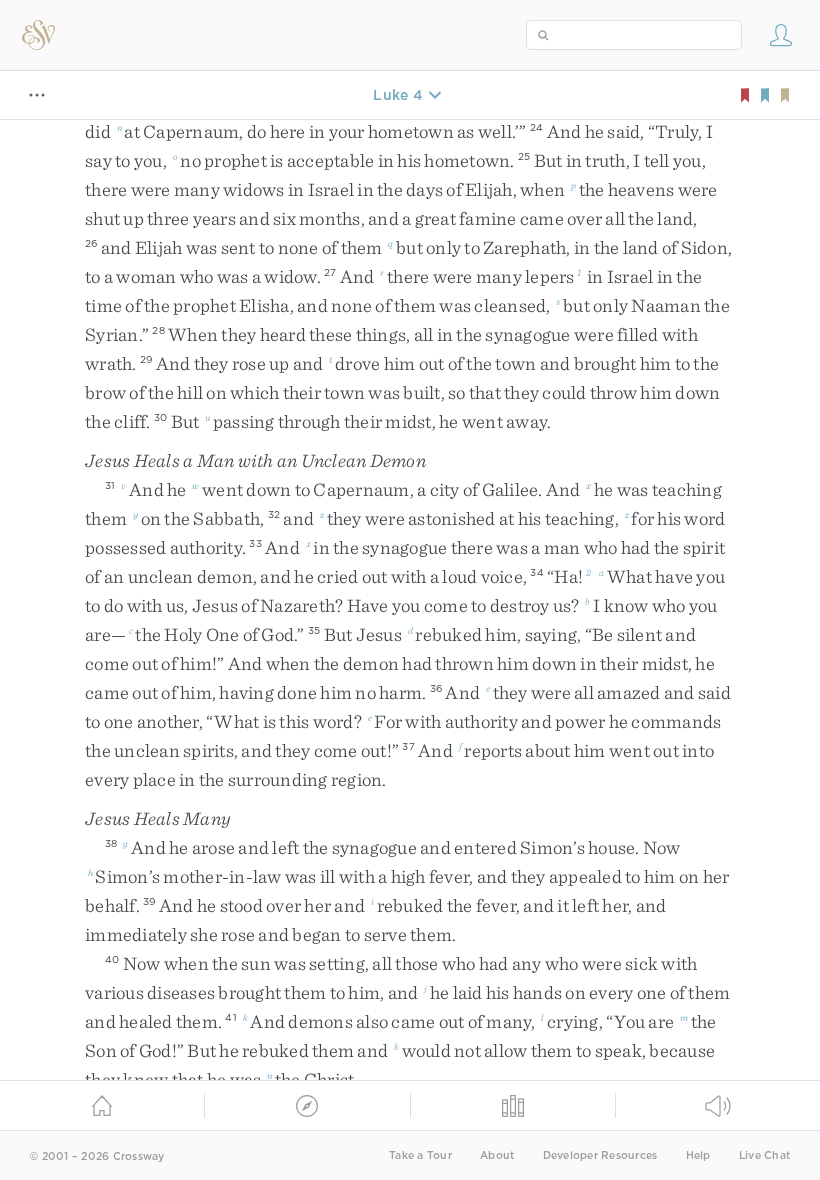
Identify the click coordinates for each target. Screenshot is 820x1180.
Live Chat (764, 1155)
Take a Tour (420, 1155)
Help (698, 1155)
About (497, 1155)
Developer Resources (600, 1155)
